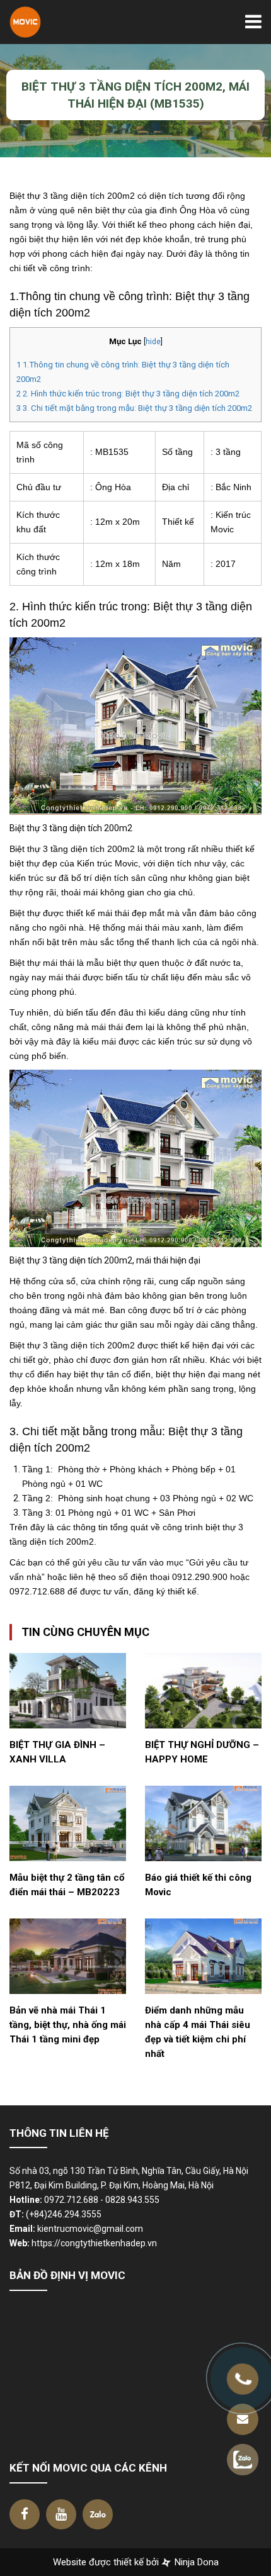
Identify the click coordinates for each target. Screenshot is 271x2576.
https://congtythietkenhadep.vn (94, 2243)
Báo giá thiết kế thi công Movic (198, 1885)
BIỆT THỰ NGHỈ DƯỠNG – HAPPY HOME (202, 1752)
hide (153, 342)
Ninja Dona (195, 2562)
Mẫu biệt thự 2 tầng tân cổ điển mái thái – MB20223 (67, 1885)
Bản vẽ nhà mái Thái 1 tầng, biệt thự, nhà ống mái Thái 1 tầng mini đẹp (68, 2025)
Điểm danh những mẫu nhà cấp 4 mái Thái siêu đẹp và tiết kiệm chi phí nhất (198, 2032)
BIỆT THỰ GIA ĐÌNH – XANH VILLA (57, 1752)
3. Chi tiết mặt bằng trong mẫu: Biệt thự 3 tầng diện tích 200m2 (134, 408)
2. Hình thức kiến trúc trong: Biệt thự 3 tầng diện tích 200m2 (128, 394)
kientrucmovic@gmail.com (90, 2229)
